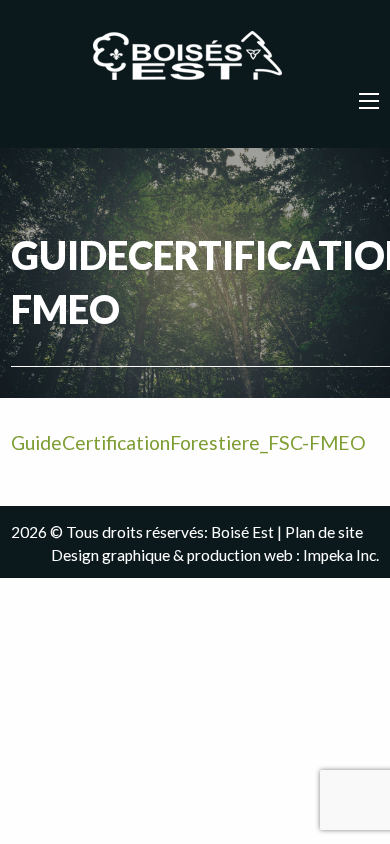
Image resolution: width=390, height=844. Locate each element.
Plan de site (324, 532)
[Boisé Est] (195, 57)
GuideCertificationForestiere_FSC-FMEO (188, 442)
